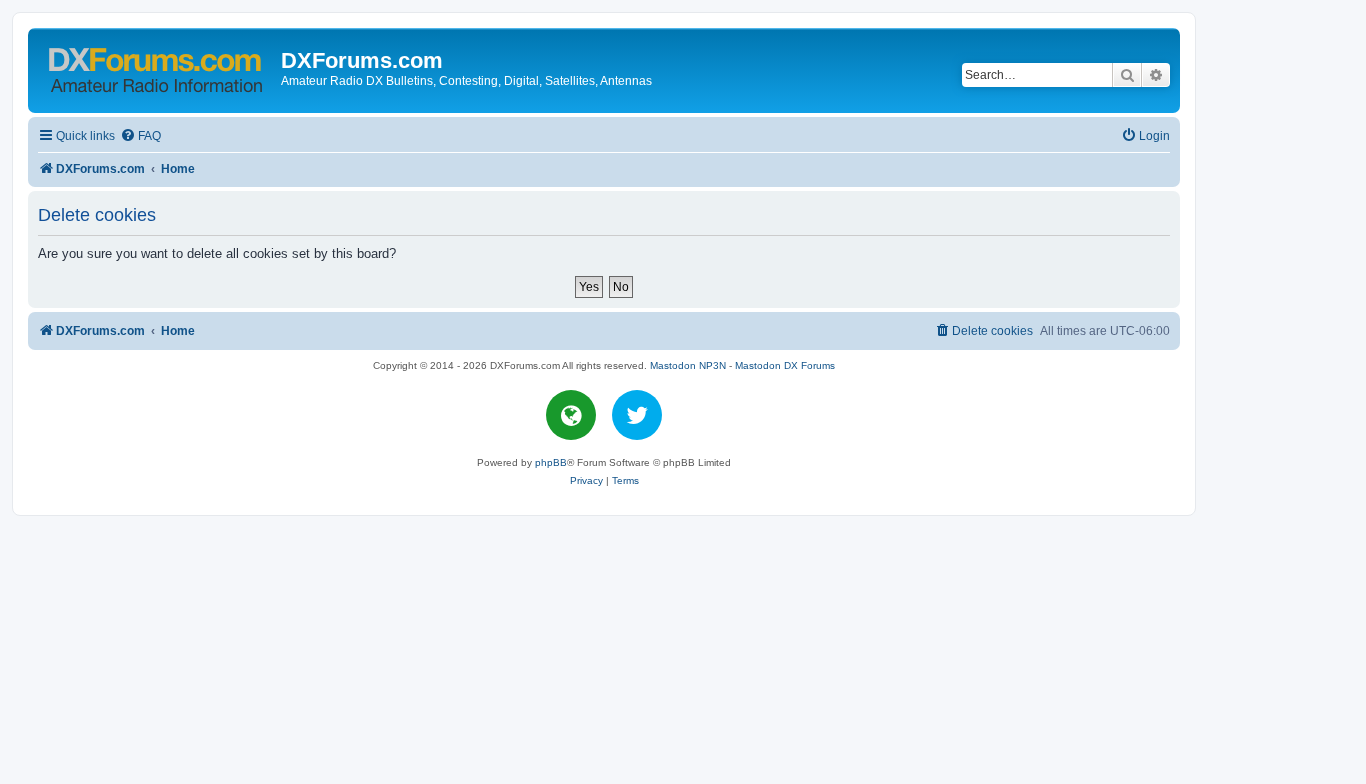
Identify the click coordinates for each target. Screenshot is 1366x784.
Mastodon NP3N (688, 365)
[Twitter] (637, 415)
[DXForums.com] (157, 66)
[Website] (571, 415)
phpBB (551, 462)
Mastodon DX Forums (785, 365)
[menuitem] (140, 136)
